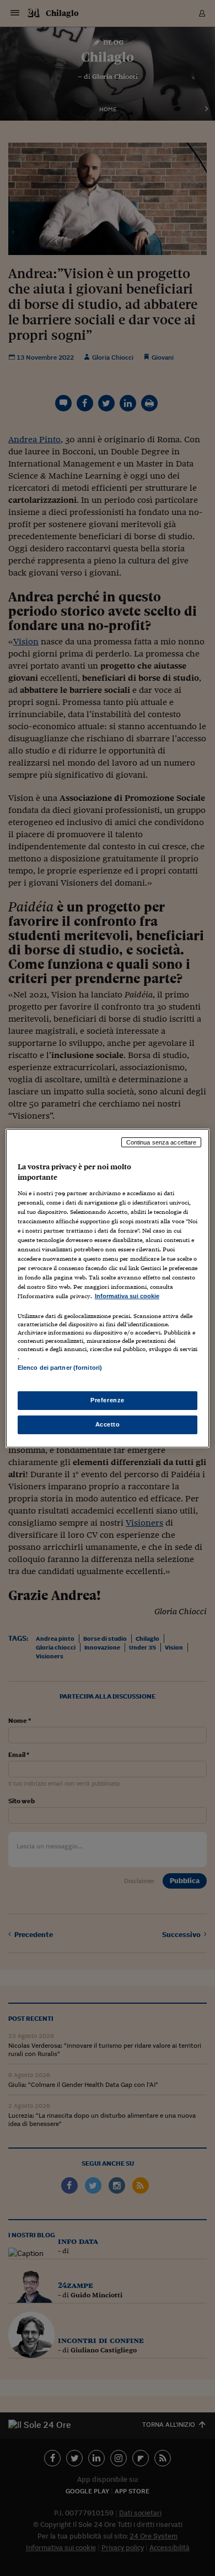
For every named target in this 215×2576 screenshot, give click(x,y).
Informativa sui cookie (127, 1296)
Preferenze (108, 1400)
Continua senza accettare (162, 1142)
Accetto (108, 1424)
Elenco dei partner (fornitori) (60, 1368)
